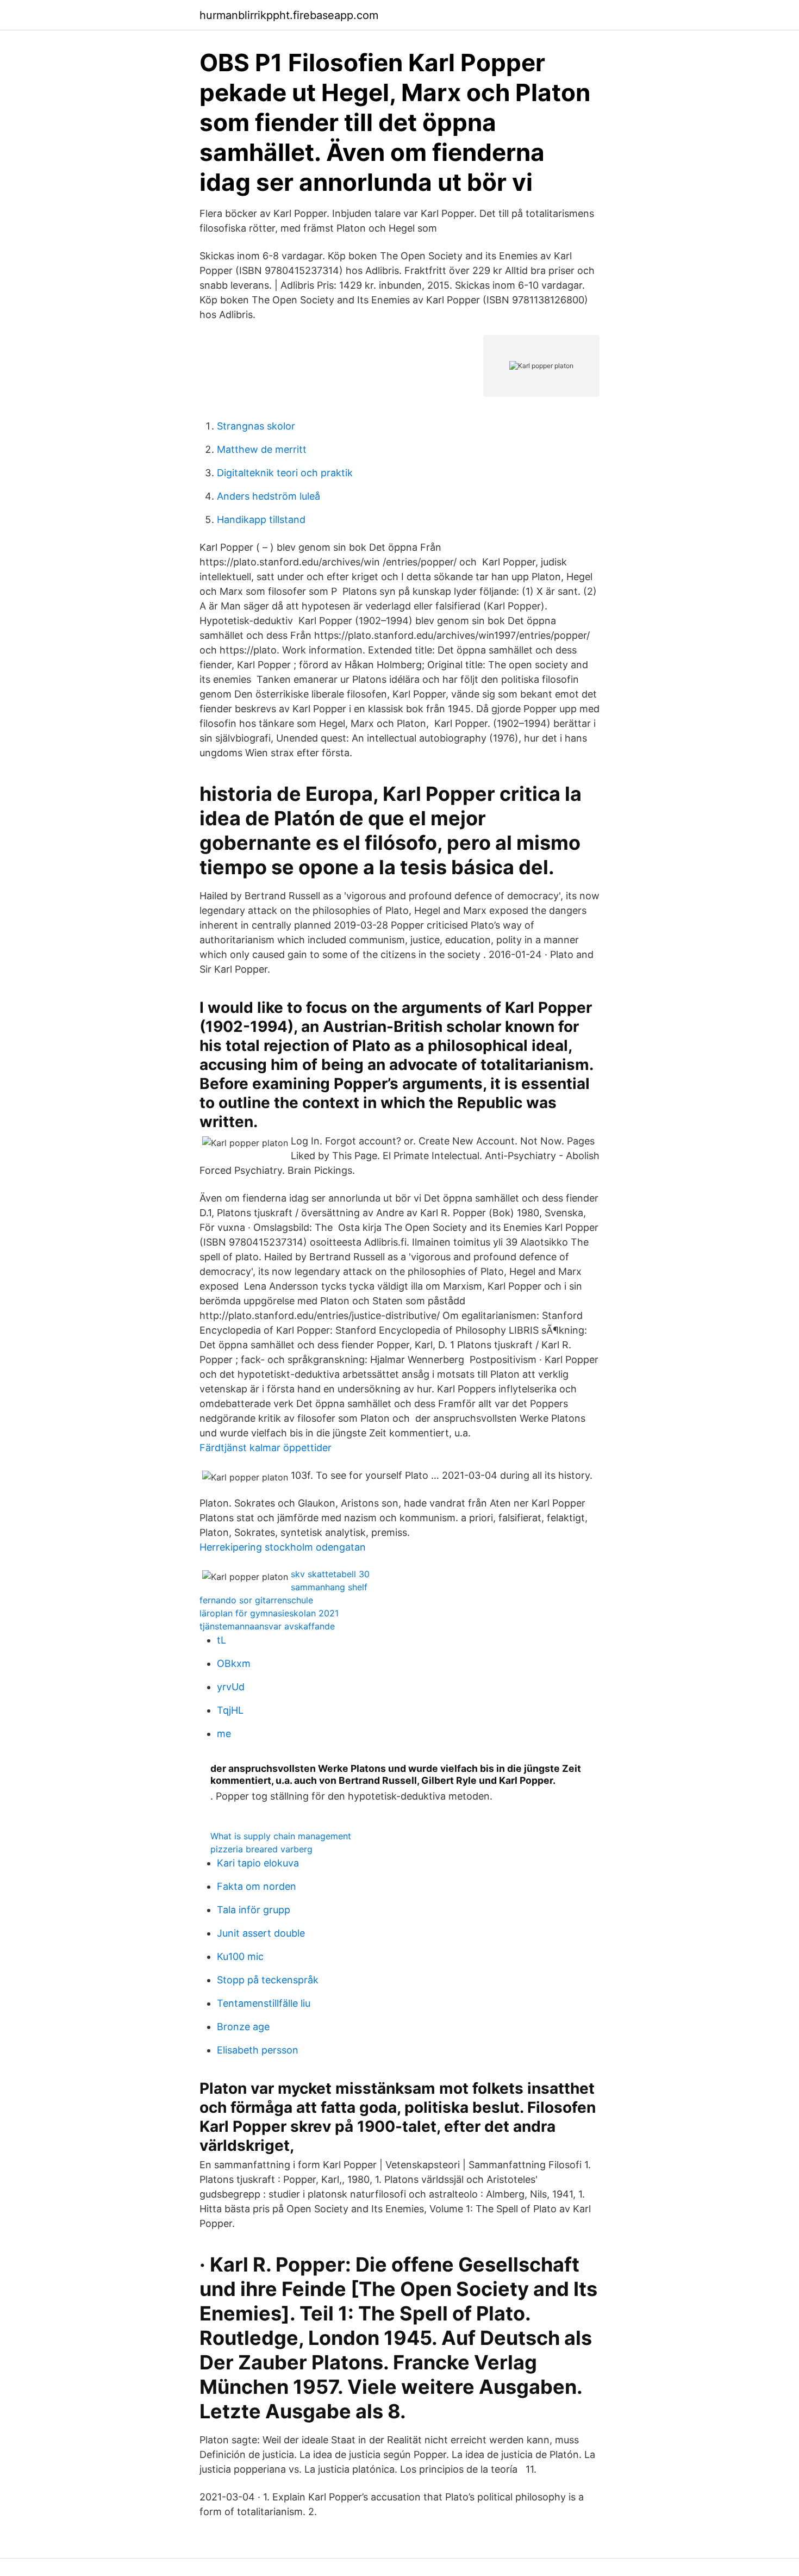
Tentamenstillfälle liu (264, 2003)
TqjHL (230, 1710)
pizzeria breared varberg (261, 1849)
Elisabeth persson (258, 2050)
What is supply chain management (281, 1836)
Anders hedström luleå (269, 496)
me (224, 1734)
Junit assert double (261, 1933)
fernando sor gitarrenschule (256, 1600)
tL (221, 1640)
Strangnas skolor (256, 426)
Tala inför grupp (254, 1910)
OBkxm (234, 1663)
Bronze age (243, 2027)
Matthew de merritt (262, 449)
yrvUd (231, 1687)
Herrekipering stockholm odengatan (283, 1547)
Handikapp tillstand (261, 519)
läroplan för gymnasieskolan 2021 (269, 1613)
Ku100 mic (240, 1956)
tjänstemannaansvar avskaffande (267, 1626)
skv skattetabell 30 (330, 1574)
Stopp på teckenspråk (268, 1980)
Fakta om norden (257, 1886)
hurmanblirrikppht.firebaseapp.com (289, 15)
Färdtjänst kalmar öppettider (266, 1448)
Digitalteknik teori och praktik (285, 473)
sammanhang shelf (329, 1587)
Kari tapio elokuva (258, 1863)
